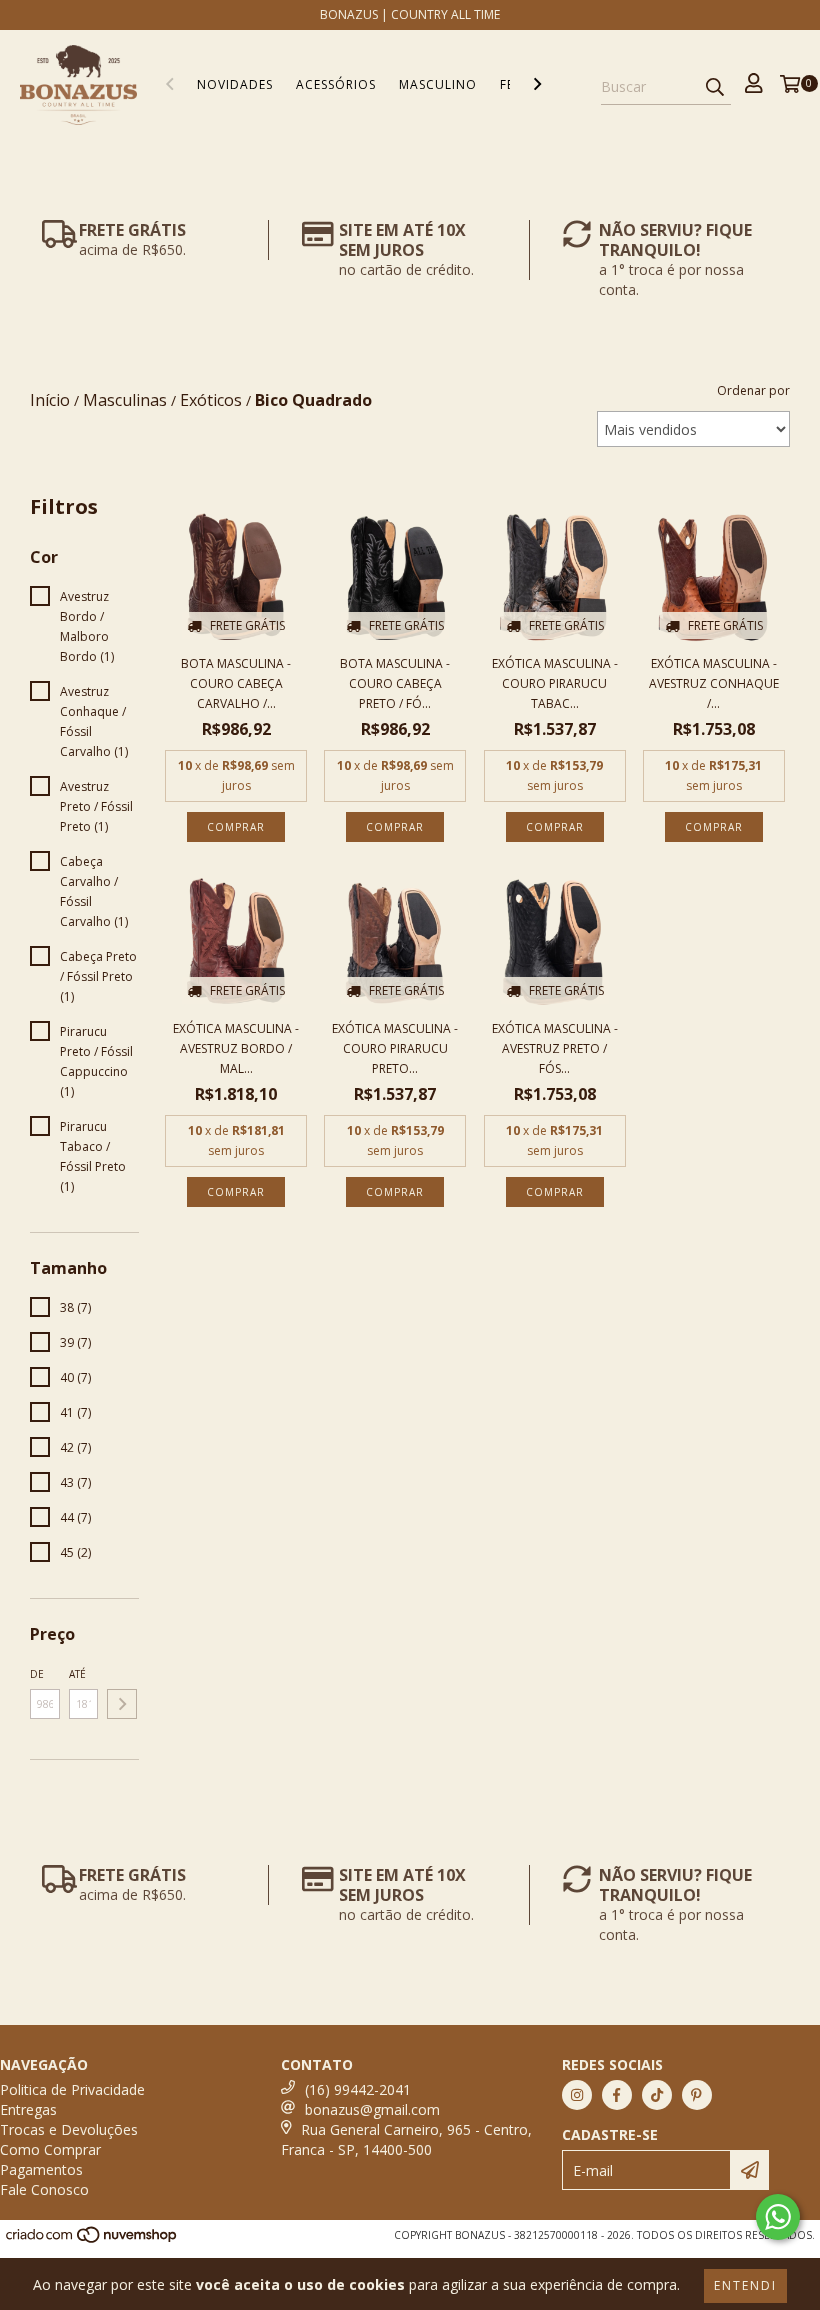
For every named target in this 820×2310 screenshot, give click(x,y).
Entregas (28, 2109)
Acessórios (336, 84)
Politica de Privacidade (72, 2089)
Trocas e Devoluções (69, 2129)
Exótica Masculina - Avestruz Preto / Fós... (555, 1048)
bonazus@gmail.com (372, 2109)
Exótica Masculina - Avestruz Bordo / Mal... (236, 1048)
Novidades (235, 84)
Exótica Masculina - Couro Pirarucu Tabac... (555, 683)
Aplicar (122, 1704)
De (37, 1674)
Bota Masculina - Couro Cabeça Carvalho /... (236, 683)
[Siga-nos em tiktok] (657, 2095)
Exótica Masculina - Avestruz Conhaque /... (714, 683)
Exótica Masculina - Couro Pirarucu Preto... (395, 1048)
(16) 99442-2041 (358, 2089)
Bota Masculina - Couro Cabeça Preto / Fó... (395, 683)
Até (77, 1674)
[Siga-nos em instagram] (577, 2095)
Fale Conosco (44, 2189)
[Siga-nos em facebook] (617, 2095)
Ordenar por (753, 390)
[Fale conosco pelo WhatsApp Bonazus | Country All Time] (778, 2217)
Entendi (745, 2285)
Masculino (438, 84)
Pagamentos (41, 2169)
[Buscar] (715, 87)
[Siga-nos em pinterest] (697, 2095)
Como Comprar (50, 2149)
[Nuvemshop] (92, 2240)
